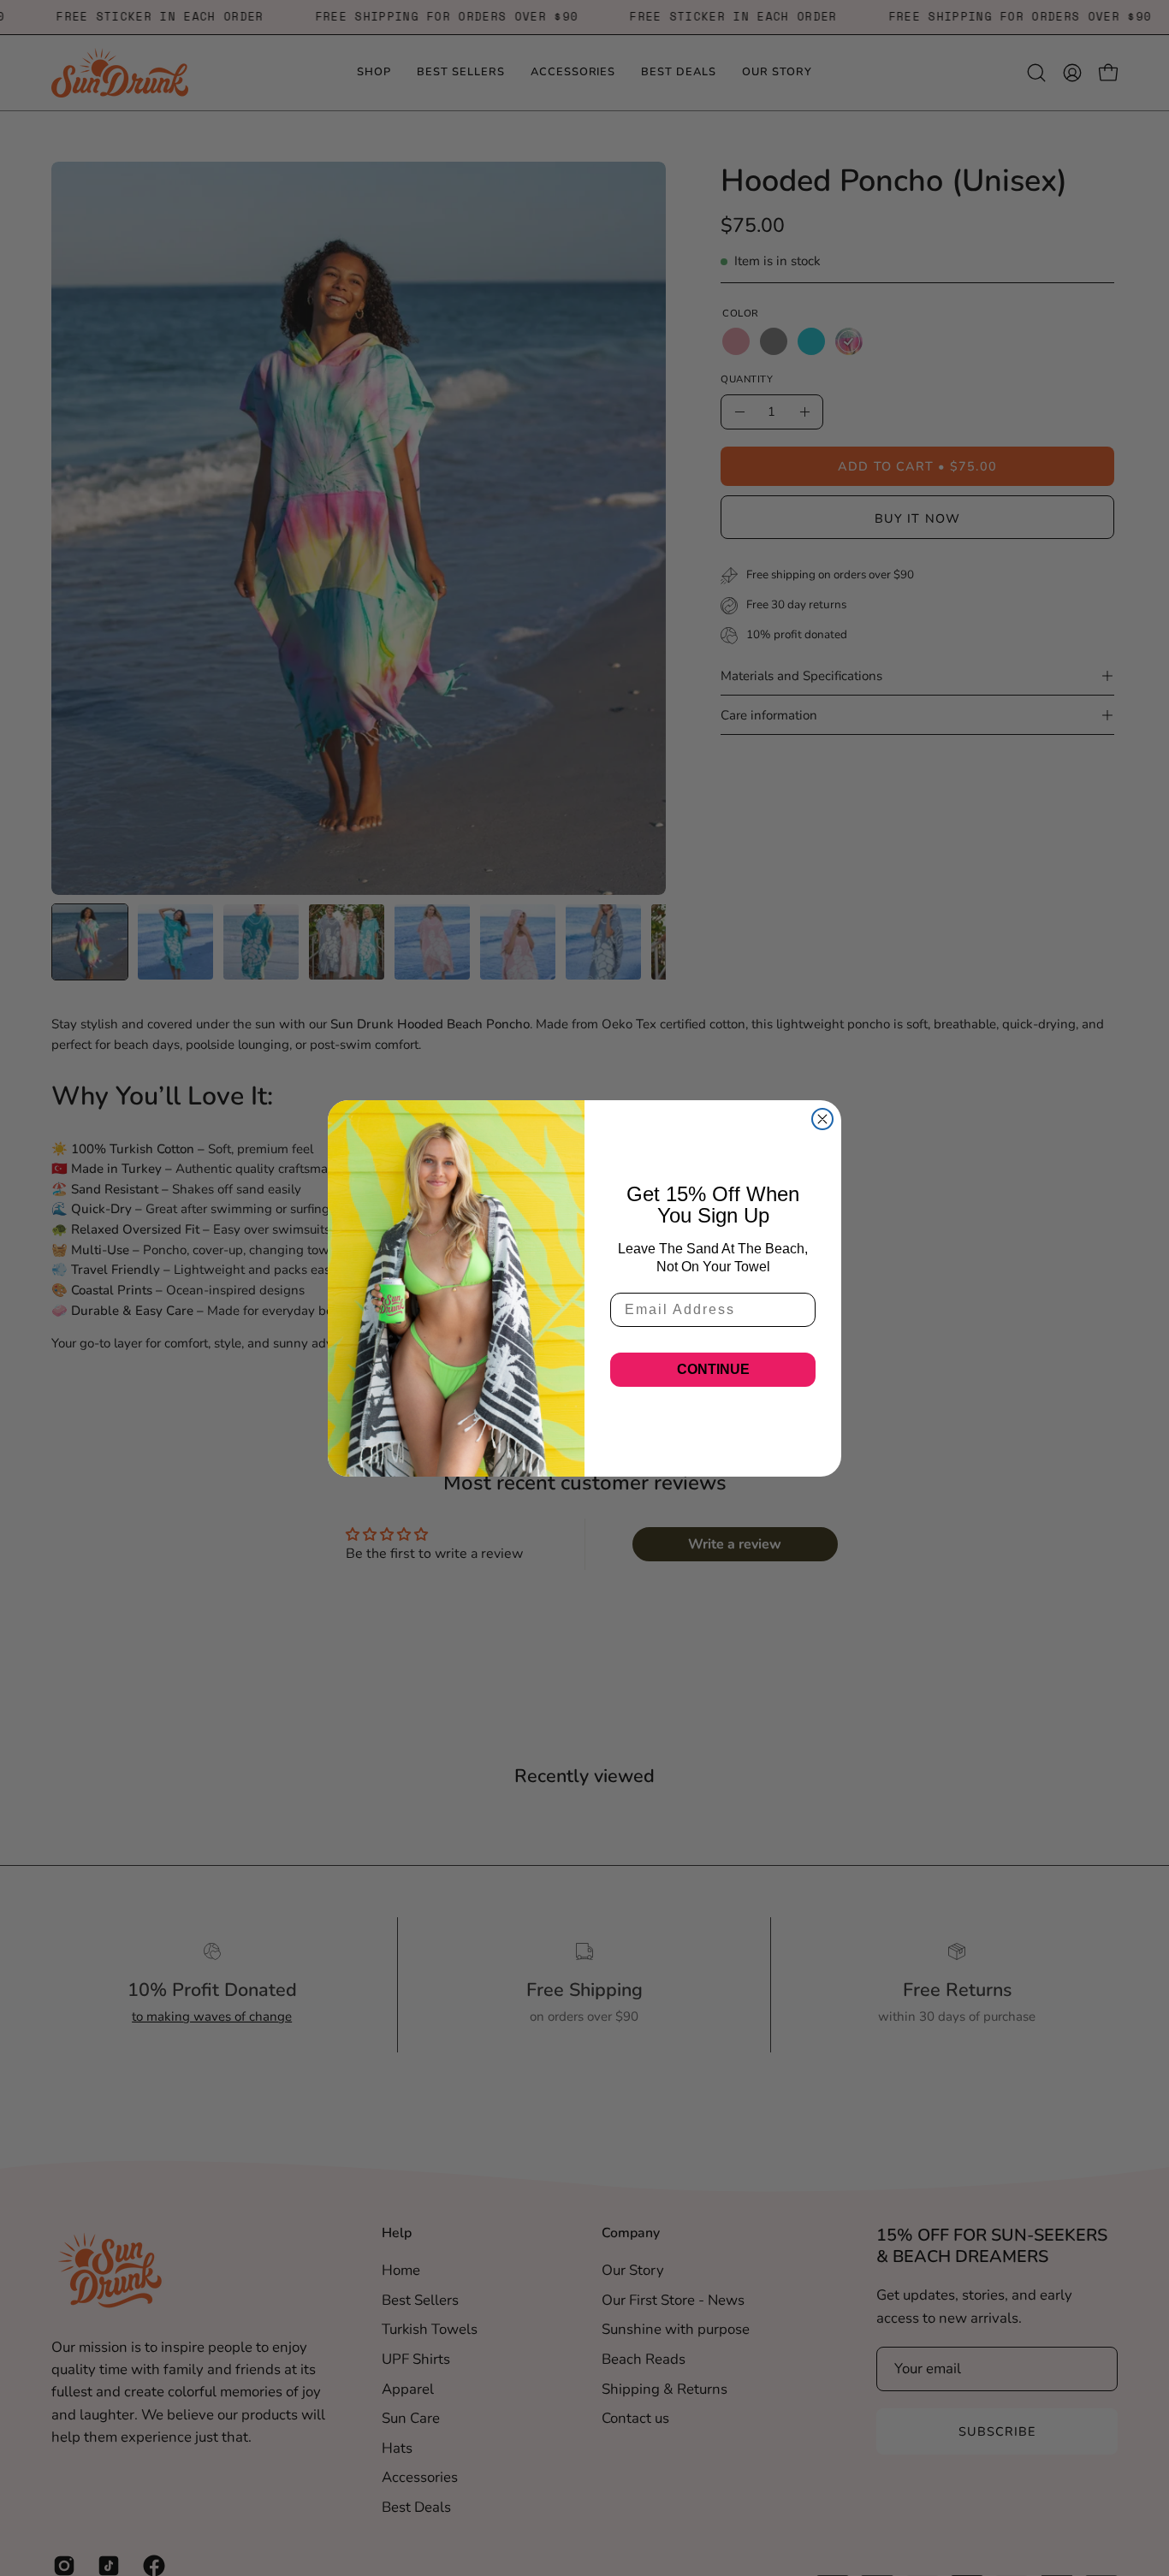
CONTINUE (713, 1369)
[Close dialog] (822, 1119)
